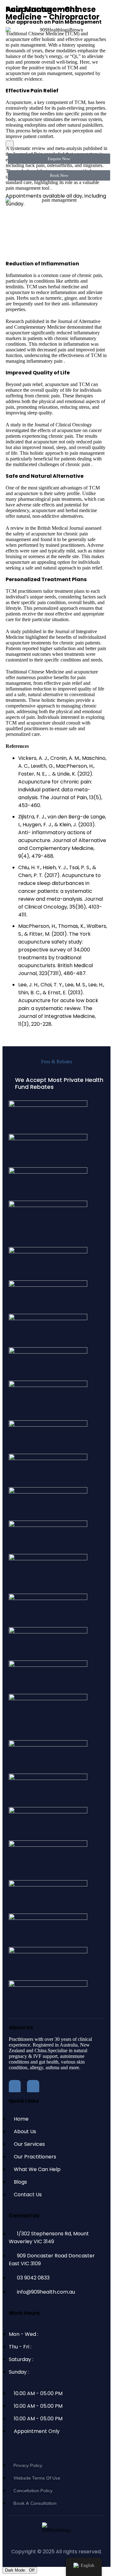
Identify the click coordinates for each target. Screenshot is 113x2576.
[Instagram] (33, 2086)
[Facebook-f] (15, 2086)
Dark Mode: (16, 2570)
